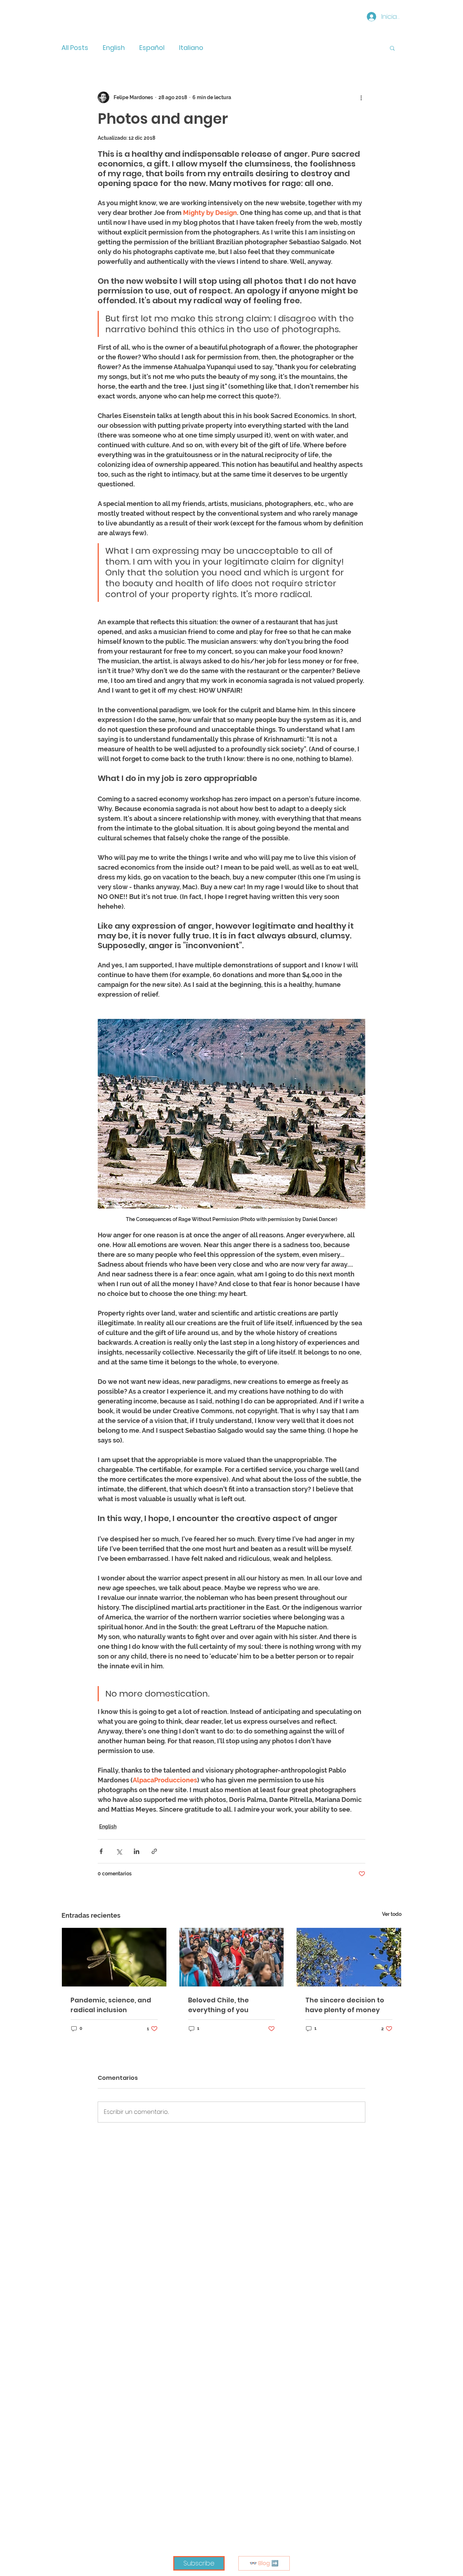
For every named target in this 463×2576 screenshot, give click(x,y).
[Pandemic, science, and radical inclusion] (114, 1957)
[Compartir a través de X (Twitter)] (119, 1851)
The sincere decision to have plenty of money (345, 2005)
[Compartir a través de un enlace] (154, 1851)
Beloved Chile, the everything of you (218, 2005)
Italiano (191, 48)
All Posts (75, 48)
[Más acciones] (361, 97)
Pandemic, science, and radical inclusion (111, 2005)
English (114, 48)
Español (152, 48)
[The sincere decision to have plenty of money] (349, 1957)
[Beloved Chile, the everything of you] (232, 1957)
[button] (392, 48)
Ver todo (392, 1914)
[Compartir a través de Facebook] (101, 1851)
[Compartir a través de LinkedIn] (137, 1851)
